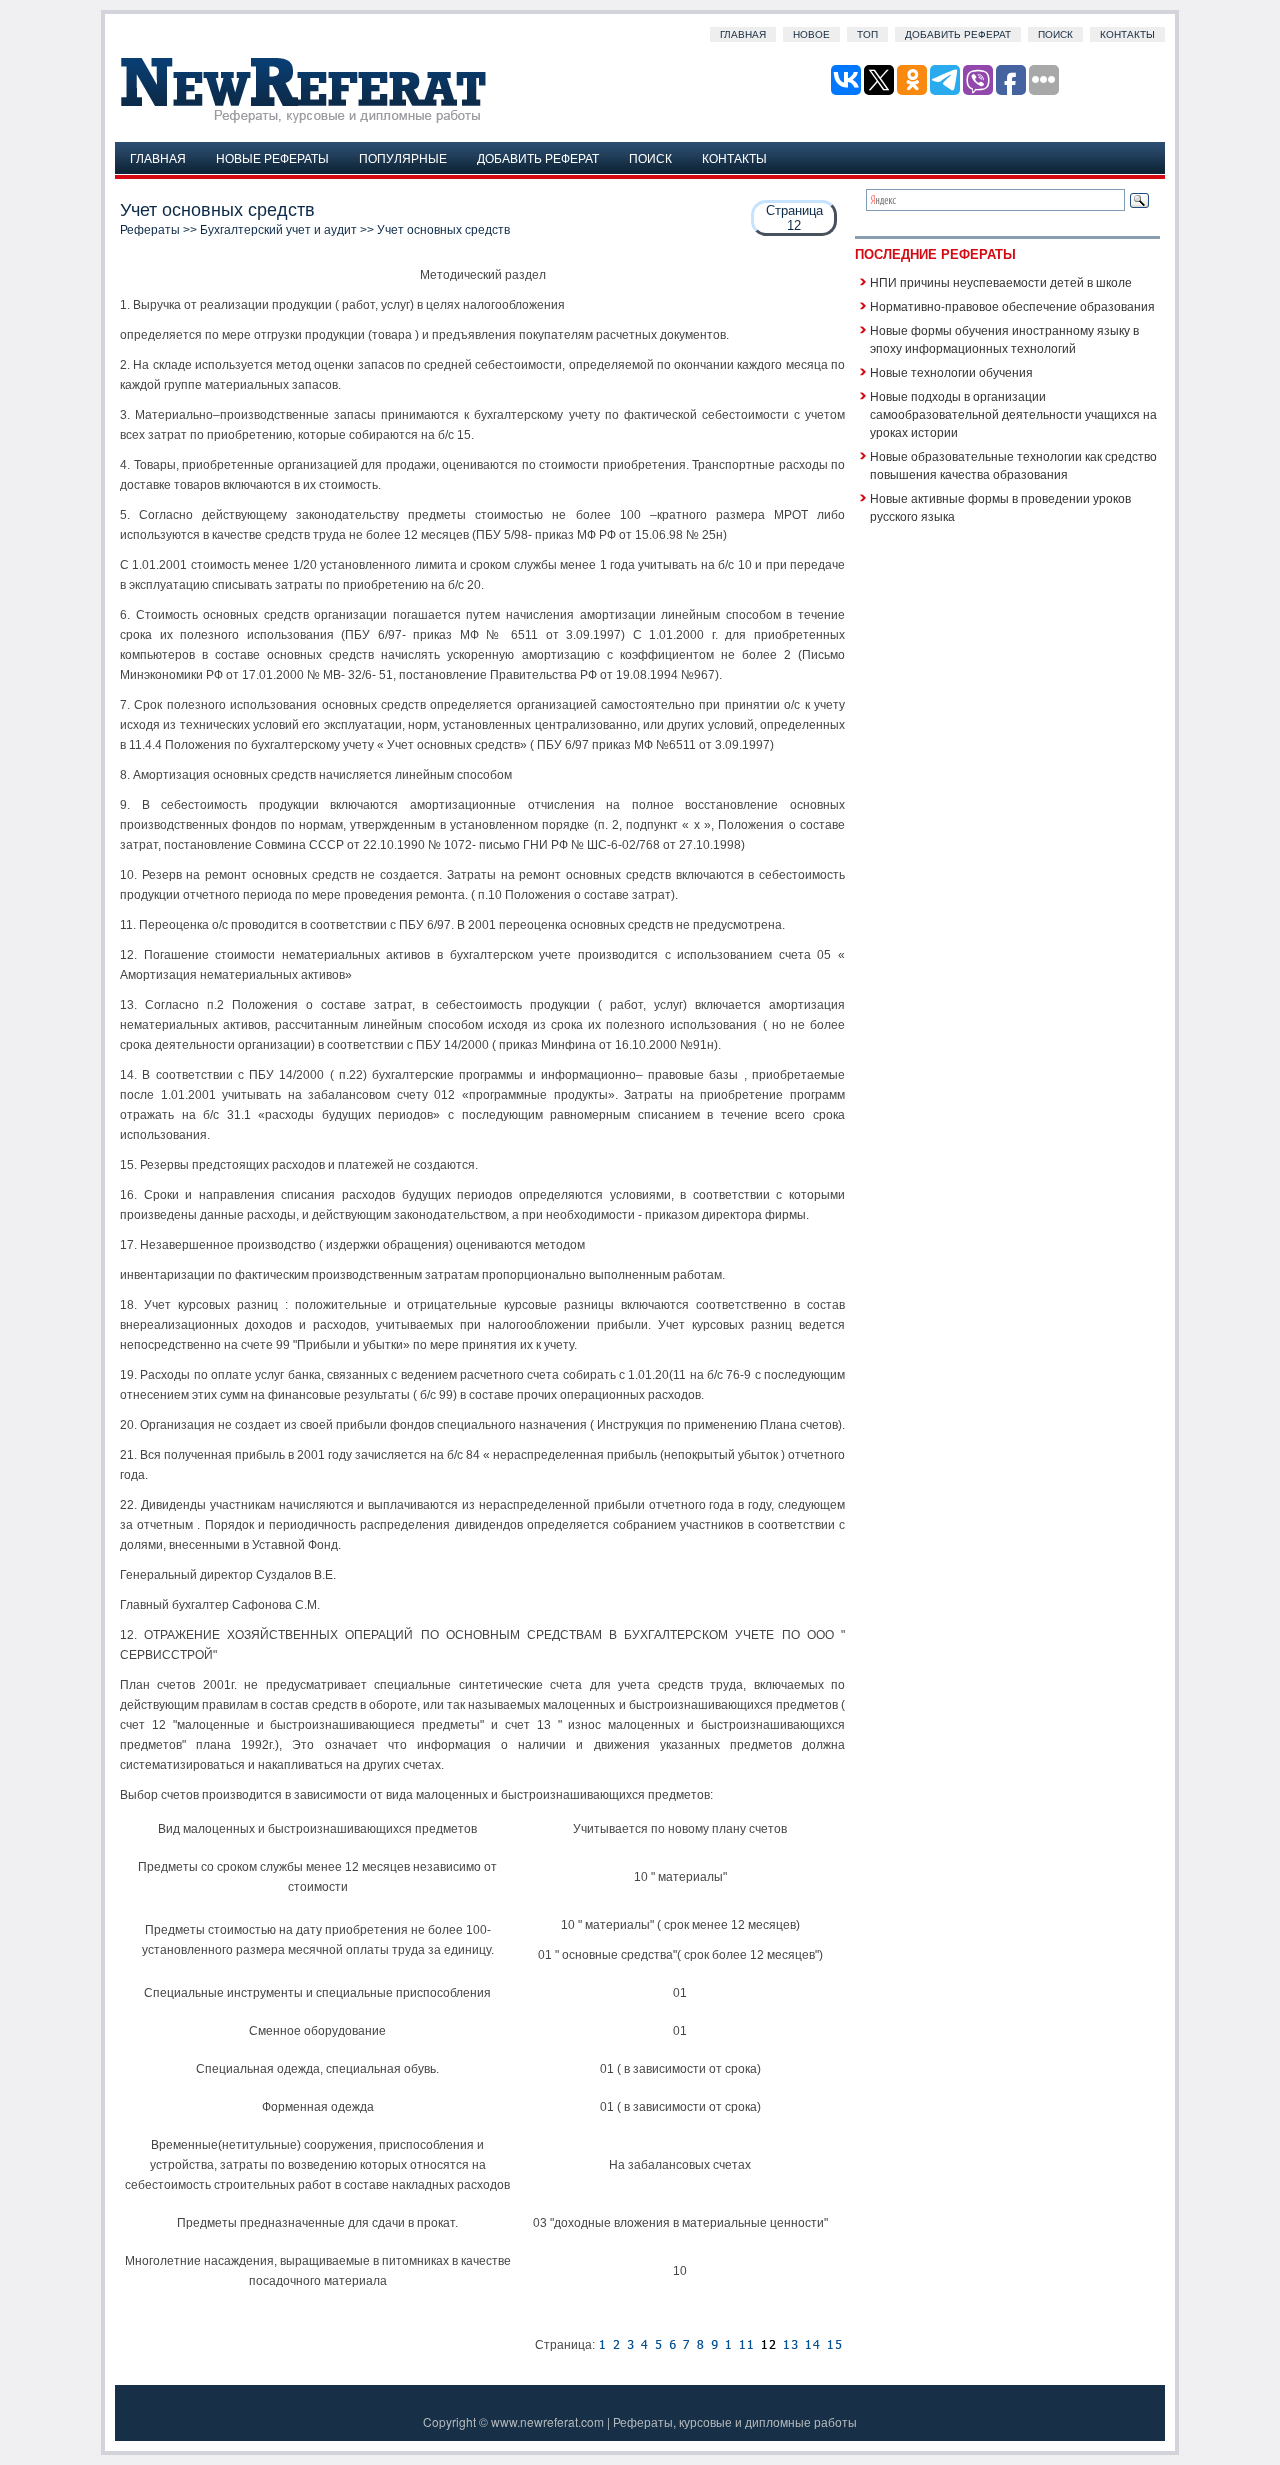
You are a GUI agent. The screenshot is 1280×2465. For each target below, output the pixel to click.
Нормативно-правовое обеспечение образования (1012, 305)
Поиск (1055, 34)
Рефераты (150, 230)
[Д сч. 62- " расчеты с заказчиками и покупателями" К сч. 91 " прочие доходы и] (658, 2345)
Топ (867, 34)
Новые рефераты (272, 157)
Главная (743, 34)
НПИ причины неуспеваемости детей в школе (1001, 281)
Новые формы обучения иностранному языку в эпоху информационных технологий (1004, 338)
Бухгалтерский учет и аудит (278, 230)
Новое (811, 34)
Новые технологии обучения (951, 371)
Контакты (1127, 34)
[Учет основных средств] (602, 2345)
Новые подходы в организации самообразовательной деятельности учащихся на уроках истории (1013, 413)
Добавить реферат (958, 34)
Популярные (403, 157)
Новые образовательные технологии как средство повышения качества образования (1013, 464)
